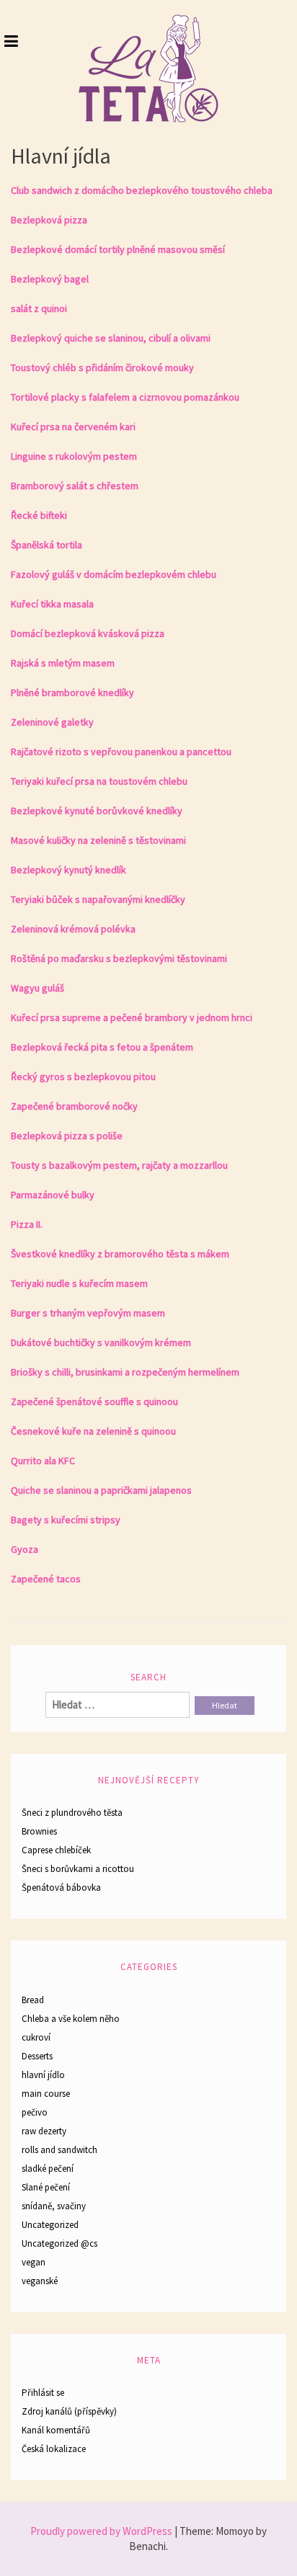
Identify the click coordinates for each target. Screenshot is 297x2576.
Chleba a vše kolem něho (71, 2019)
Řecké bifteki (39, 515)
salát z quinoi (39, 308)
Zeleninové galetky (52, 722)
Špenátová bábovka (61, 1888)
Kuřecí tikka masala (52, 604)
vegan (34, 2262)
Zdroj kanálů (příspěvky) (69, 2411)
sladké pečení (48, 2169)
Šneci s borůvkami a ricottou (78, 1869)
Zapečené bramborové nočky (74, 1106)
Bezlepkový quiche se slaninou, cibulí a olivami (111, 338)
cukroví (36, 2037)
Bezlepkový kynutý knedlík (68, 870)
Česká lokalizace (54, 2449)
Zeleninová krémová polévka (73, 929)
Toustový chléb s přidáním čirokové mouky (102, 367)
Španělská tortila (46, 545)
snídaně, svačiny (54, 2206)
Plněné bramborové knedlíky (72, 692)
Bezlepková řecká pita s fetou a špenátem (102, 1047)
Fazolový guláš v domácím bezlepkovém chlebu (114, 574)
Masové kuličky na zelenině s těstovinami (98, 840)
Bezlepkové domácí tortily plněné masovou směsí (118, 249)
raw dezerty (44, 2131)
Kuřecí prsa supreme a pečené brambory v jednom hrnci (132, 1017)
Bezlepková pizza (49, 220)
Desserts (37, 2056)
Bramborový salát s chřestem (75, 486)
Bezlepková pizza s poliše (67, 1136)
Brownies (39, 1831)
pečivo (35, 2112)
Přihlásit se (43, 2393)
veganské (40, 2281)
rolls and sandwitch (59, 2150)
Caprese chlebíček (56, 1850)
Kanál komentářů (56, 2430)
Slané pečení (46, 2187)
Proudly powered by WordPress (101, 2531)
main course (46, 2094)
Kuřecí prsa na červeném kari (73, 427)
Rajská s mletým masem (63, 663)
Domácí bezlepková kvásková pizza (88, 633)
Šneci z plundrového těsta (72, 1813)
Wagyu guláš (37, 988)
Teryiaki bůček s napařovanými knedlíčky (98, 899)
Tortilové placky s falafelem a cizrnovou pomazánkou (125, 397)
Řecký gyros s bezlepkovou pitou (83, 1077)
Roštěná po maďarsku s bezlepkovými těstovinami (119, 958)
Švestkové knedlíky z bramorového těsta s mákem (120, 1254)
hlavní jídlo (43, 2075)
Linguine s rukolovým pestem (74, 456)
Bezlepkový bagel (50, 279)
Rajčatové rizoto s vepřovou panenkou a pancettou (121, 752)
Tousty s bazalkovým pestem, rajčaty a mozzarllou (119, 1165)
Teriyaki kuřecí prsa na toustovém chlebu (99, 781)
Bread (33, 2000)
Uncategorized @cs (59, 2243)
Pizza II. (27, 1224)
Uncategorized (50, 2225)
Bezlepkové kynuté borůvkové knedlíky (97, 811)
